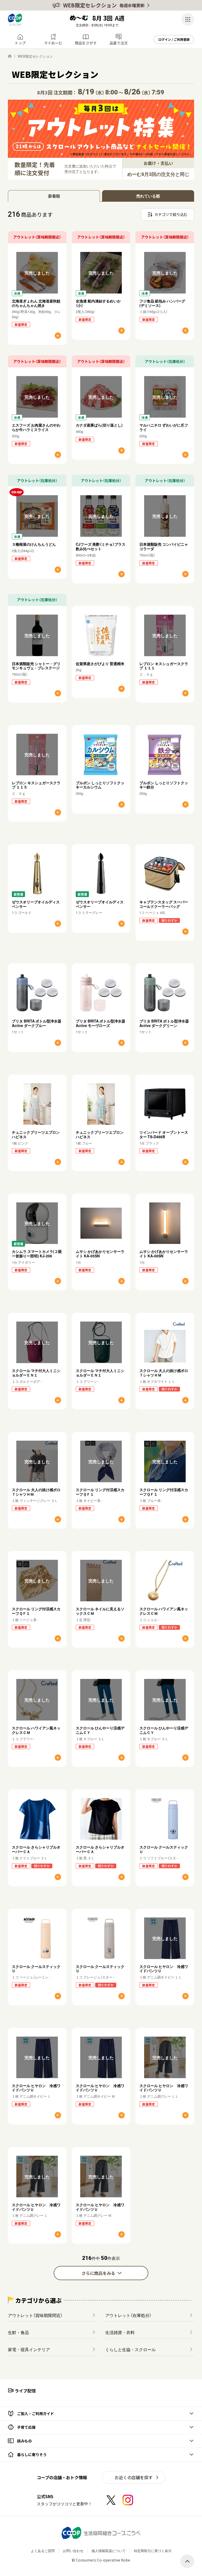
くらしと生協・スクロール (130, 2349)
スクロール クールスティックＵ (164, 1849)
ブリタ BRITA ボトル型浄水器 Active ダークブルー (37, 1023)
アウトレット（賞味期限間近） (35, 2315)
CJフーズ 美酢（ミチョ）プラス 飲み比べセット (102, 546)
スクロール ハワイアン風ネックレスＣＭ (164, 1611)
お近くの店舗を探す (134, 2477)
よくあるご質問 (43, 2551)
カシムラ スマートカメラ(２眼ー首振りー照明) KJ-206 (37, 1254)
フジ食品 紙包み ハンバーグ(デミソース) (162, 303)
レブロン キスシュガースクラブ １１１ (164, 666)
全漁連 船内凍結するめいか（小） (98, 303)
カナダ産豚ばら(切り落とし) (99, 425)
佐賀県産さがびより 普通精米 (100, 664)
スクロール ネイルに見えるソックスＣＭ (100, 1611)
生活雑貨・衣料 (120, 2332)
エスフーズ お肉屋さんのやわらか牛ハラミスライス (36, 427)
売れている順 (148, 196)
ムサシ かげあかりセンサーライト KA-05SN (100, 1254)
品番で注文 (119, 43)
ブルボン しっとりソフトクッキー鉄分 (164, 785)
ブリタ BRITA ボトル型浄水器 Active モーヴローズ (100, 1023)
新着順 (54, 196)
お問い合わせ (73, 2551)
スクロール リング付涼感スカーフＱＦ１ (100, 1492)
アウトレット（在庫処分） (128, 2315)
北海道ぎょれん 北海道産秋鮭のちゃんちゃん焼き (36, 303)
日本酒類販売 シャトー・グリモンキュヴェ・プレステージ (36, 666)
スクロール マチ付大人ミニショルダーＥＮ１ (36, 1373)
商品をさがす (86, 43)
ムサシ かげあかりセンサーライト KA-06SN (164, 1254)
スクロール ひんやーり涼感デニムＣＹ (100, 1730)
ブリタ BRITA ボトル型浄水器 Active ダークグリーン (164, 1023)
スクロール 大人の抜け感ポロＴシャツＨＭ (164, 1373)
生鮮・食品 (18, 2332)
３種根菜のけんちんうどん (34, 544)
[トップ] (10, 56)
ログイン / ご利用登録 (174, 39)
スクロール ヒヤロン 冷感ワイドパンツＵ (164, 1969)
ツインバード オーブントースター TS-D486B (164, 1134)
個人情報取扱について (109, 2551)
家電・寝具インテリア (29, 2349)
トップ (20, 43)
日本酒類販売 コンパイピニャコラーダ (164, 546)
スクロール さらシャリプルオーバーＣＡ (36, 1849)
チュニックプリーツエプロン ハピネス (36, 1134)
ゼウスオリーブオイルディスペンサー (36, 904)
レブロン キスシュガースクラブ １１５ (36, 785)
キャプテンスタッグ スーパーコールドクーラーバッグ (164, 904)
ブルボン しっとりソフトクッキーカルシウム (100, 785)
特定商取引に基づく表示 (153, 2551)
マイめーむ (53, 43)
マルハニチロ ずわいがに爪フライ (164, 427)
